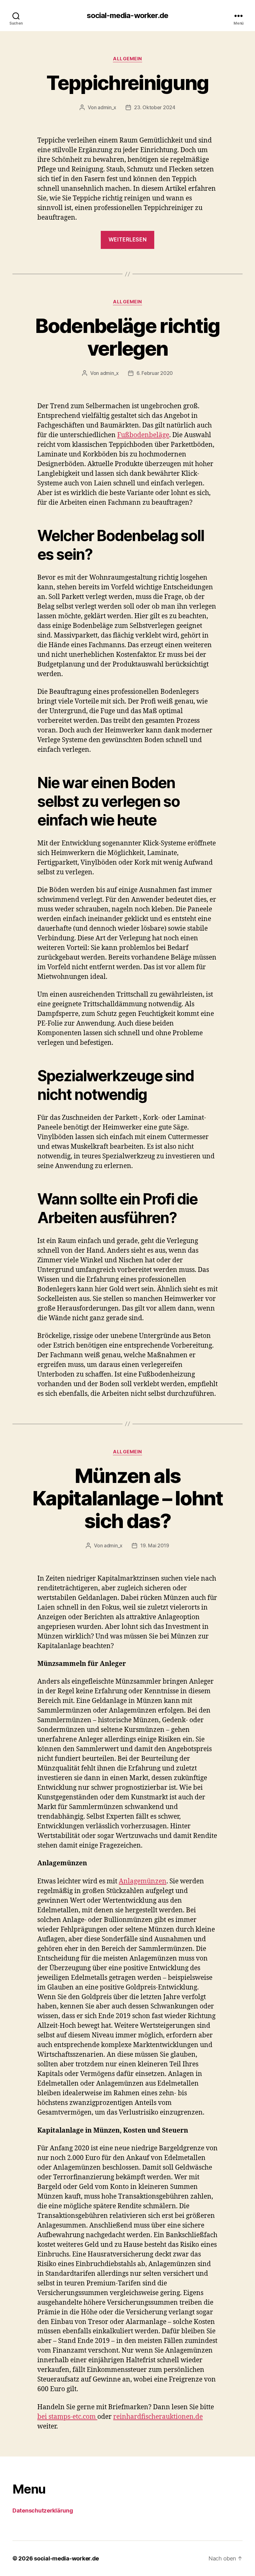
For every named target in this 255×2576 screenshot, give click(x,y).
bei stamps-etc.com (67, 2417)
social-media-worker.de (127, 16)
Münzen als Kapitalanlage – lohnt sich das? (127, 1498)
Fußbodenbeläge (143, 435)
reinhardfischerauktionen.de (158, 2417)
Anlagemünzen (143, 1881)
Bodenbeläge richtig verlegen (127, 337)
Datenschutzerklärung (43, 2511)
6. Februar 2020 (155, 373)
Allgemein (127, 59)
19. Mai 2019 (155, 1545)
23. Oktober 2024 (155, 107)
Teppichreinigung (127, 83)
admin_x (107, 107)
